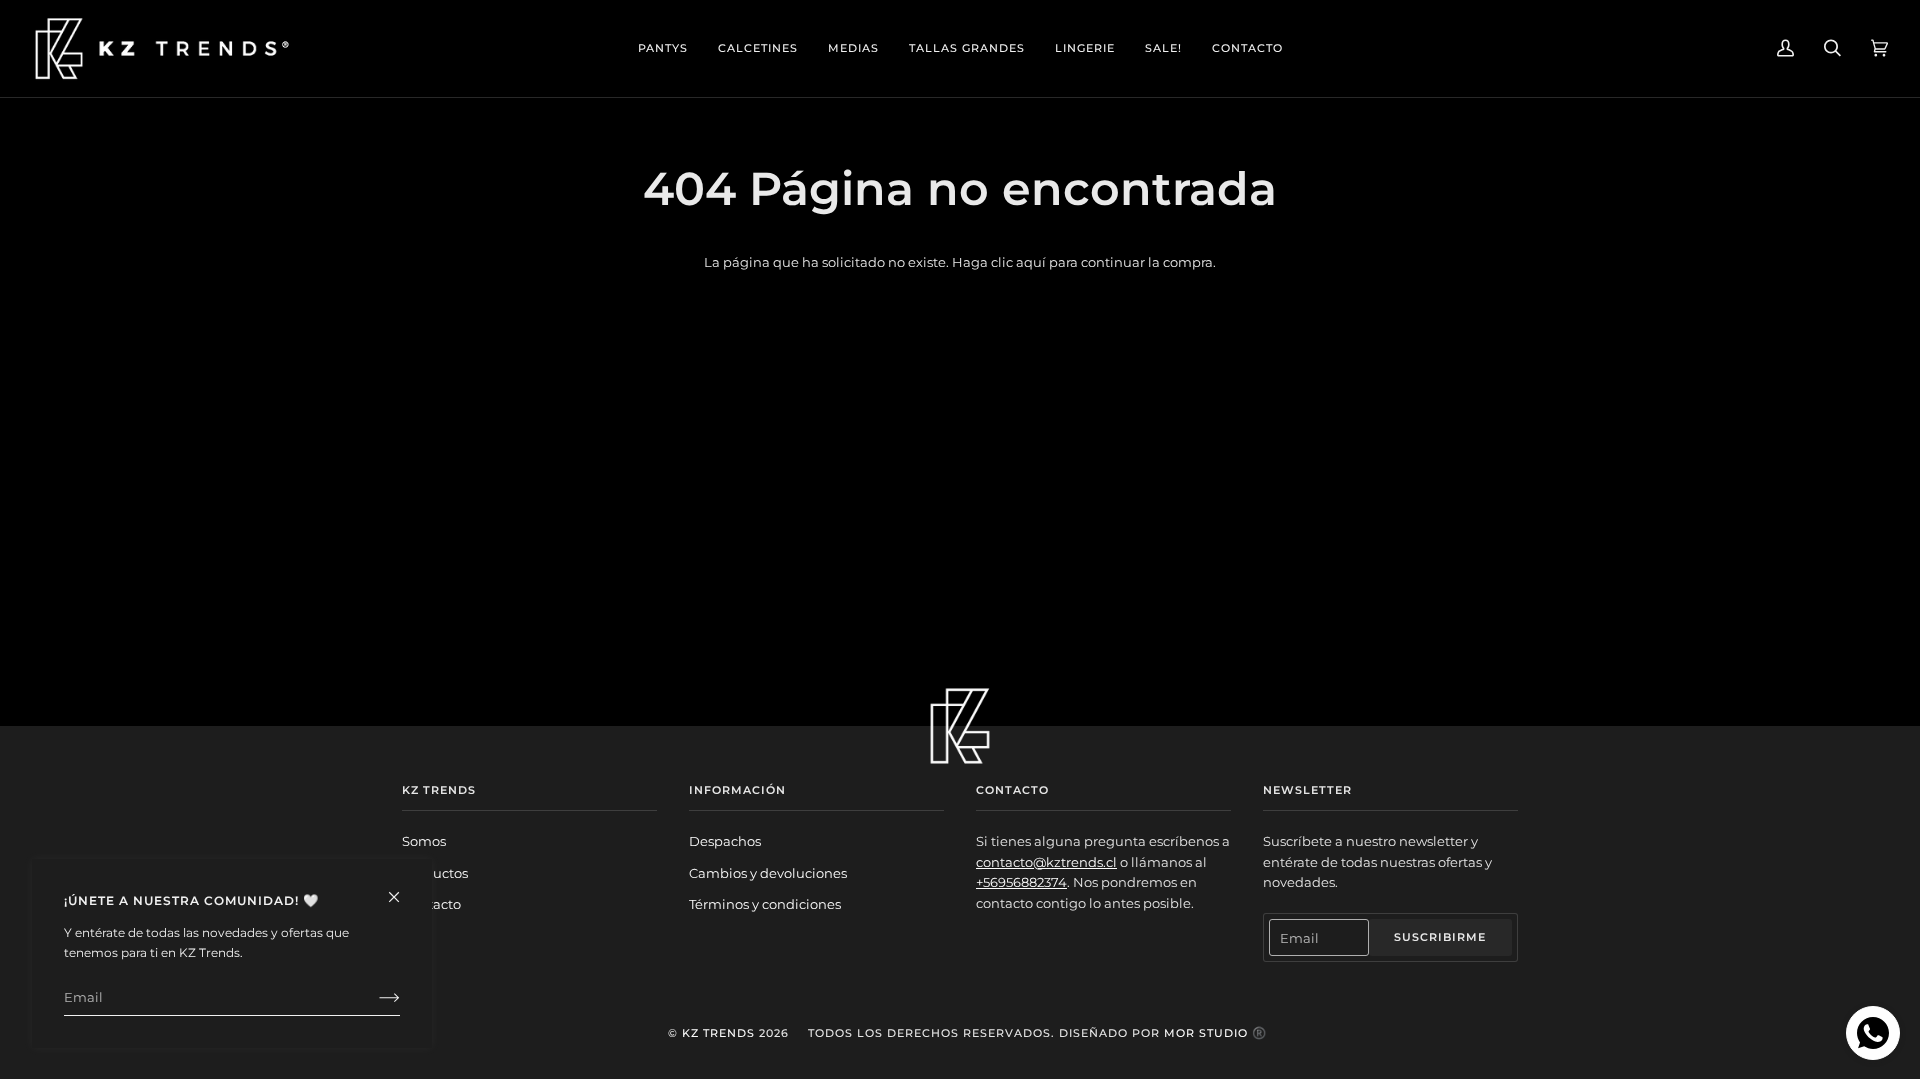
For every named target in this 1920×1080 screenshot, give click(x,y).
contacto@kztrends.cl (1046, 862)
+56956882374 (1021, 882)
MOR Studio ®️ (1215, 1033)
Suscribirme (1440, 937)
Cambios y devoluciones (768, 873)
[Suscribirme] (373, 997)
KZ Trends (718, 1033)
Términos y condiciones (765, 904)
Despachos (725, 841)
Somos (424, 841)
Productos (435, 873)
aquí (1031, 262)
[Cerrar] (402, 888)
